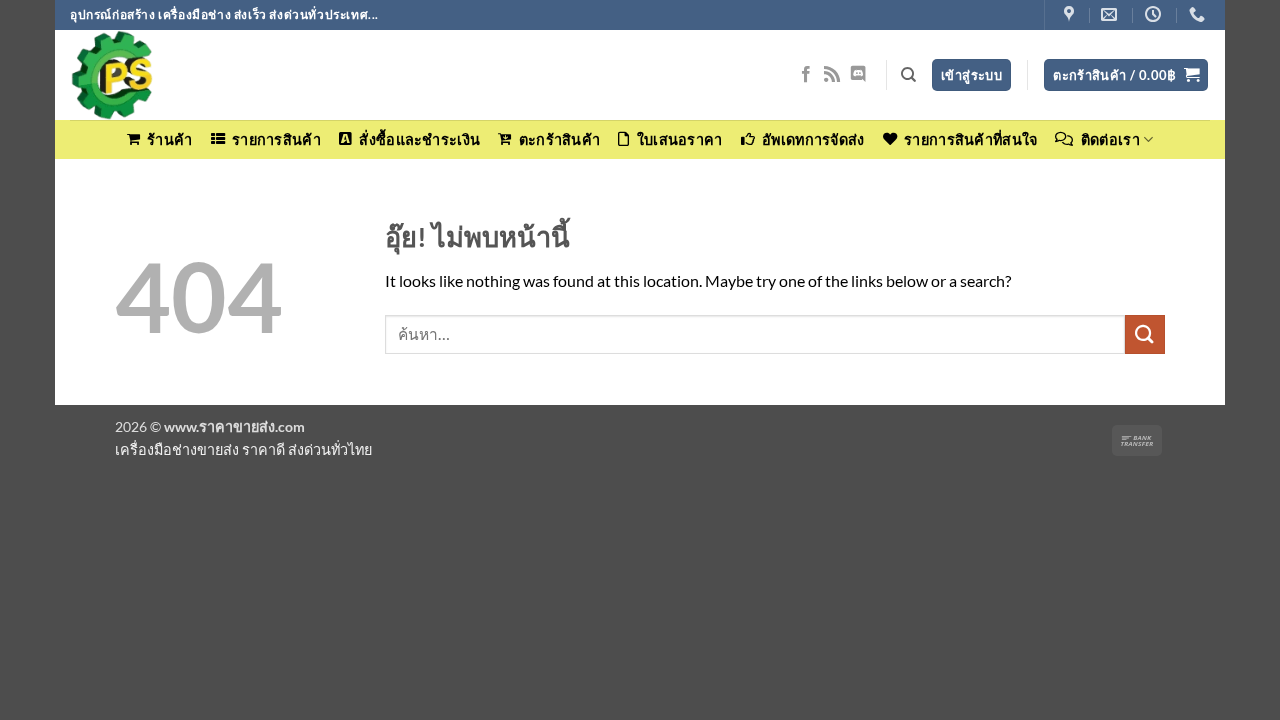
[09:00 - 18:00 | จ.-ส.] (1155, 14)
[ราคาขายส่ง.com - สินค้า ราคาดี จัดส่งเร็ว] (170, 75)
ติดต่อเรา (1110, 139)
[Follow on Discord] (858, 75)
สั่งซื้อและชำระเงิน (419, 139)
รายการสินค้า (276, 139)
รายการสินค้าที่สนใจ (970, 139)
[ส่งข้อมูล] (1145, 334)
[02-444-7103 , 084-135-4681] (1199, 14)
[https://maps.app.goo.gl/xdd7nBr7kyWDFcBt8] (1071, 14)
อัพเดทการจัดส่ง (813, 139)
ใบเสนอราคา (679, 139)
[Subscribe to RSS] (832, 75)
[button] (1126, 75)
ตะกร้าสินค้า (559, 139)
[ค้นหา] (908, 75)
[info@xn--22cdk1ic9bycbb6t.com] (1111, 14)
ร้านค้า (169, 139)
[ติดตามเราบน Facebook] (806, 75)
